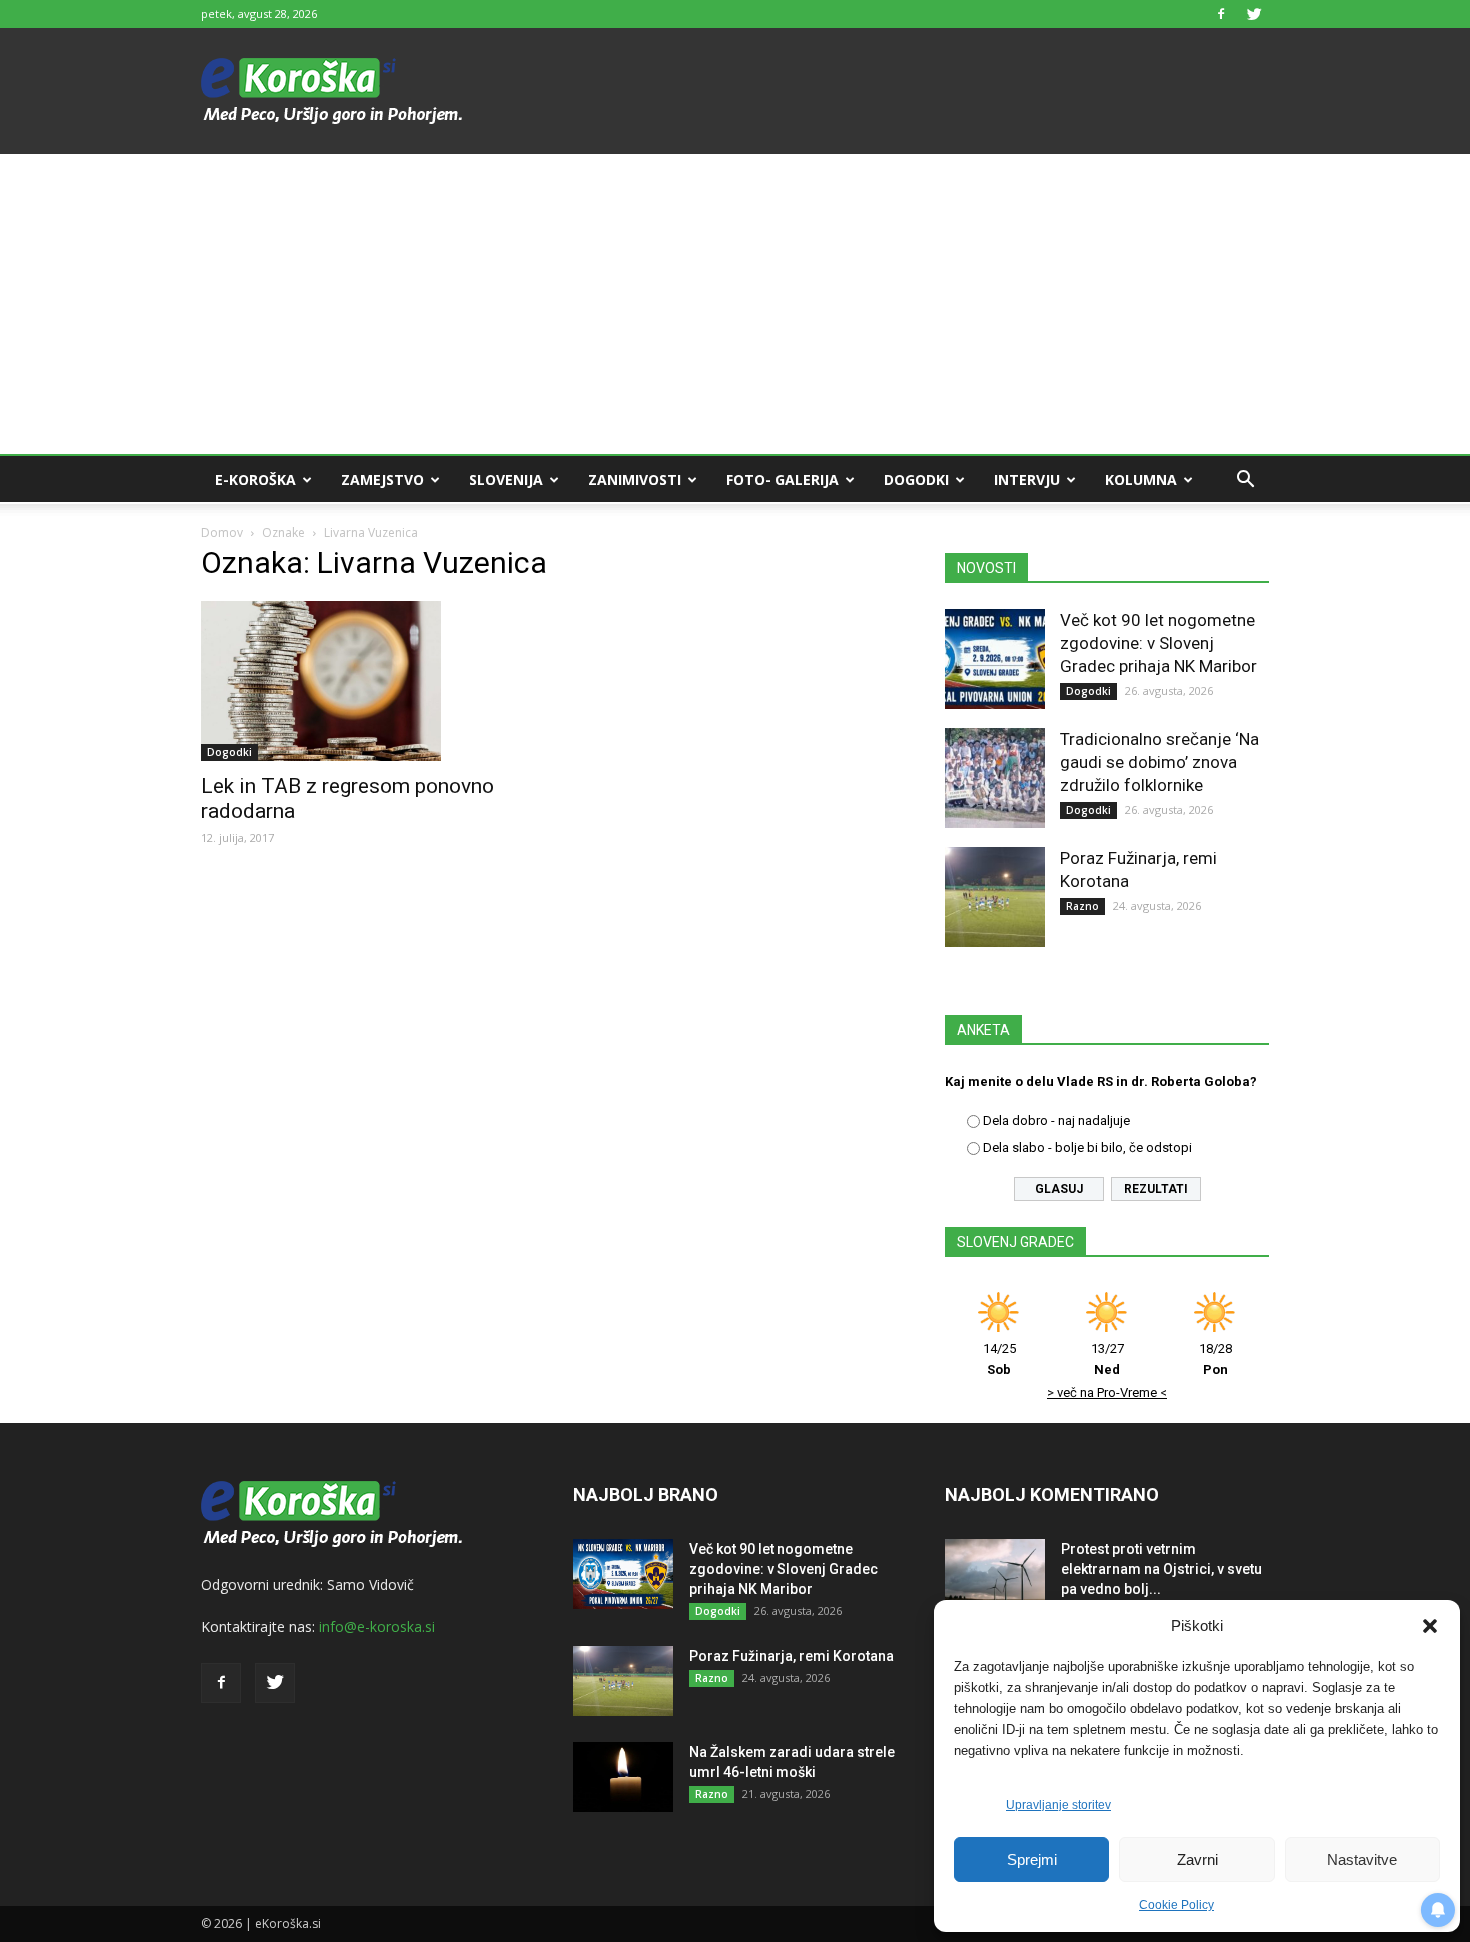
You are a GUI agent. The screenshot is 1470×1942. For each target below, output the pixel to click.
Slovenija (506, 479)
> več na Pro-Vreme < (1107, 1392)
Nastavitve (1362, 1859)
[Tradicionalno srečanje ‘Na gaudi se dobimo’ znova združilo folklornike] (995, 778)
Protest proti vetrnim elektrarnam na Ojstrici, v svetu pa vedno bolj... (1161, 1569)
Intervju (1027, 479)
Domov (222, 532)
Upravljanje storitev (1058, 1805)
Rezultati (1156, 1189)
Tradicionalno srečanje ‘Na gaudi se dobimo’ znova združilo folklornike (1159, 762)
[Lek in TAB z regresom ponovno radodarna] (363, 681)
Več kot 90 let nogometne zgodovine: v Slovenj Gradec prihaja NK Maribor (1158, 643)
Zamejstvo (382, 479)
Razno (1082, 906)
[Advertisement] (735, 304)
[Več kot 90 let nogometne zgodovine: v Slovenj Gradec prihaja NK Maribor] (995, 659)
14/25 (999, 1359)
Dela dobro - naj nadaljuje (1056, 1120)
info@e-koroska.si (377, 1626)
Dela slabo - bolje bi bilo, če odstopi (1087, 1147)
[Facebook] (1221, 14)
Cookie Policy (1176, 1905)
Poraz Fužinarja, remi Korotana (791, 1656)
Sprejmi (1032, 1859)
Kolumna (1141, 479)
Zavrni (1197, 1859)
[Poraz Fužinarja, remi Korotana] (995, 897)
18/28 (1215, 1359)
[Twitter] (1254, 14)
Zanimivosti (634, 479)
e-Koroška (255, 479)
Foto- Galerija (782, 479)
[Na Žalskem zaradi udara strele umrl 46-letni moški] (623, 1777)
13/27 (1107, 1359)
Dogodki (916, 479)
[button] (1430, 1626)
